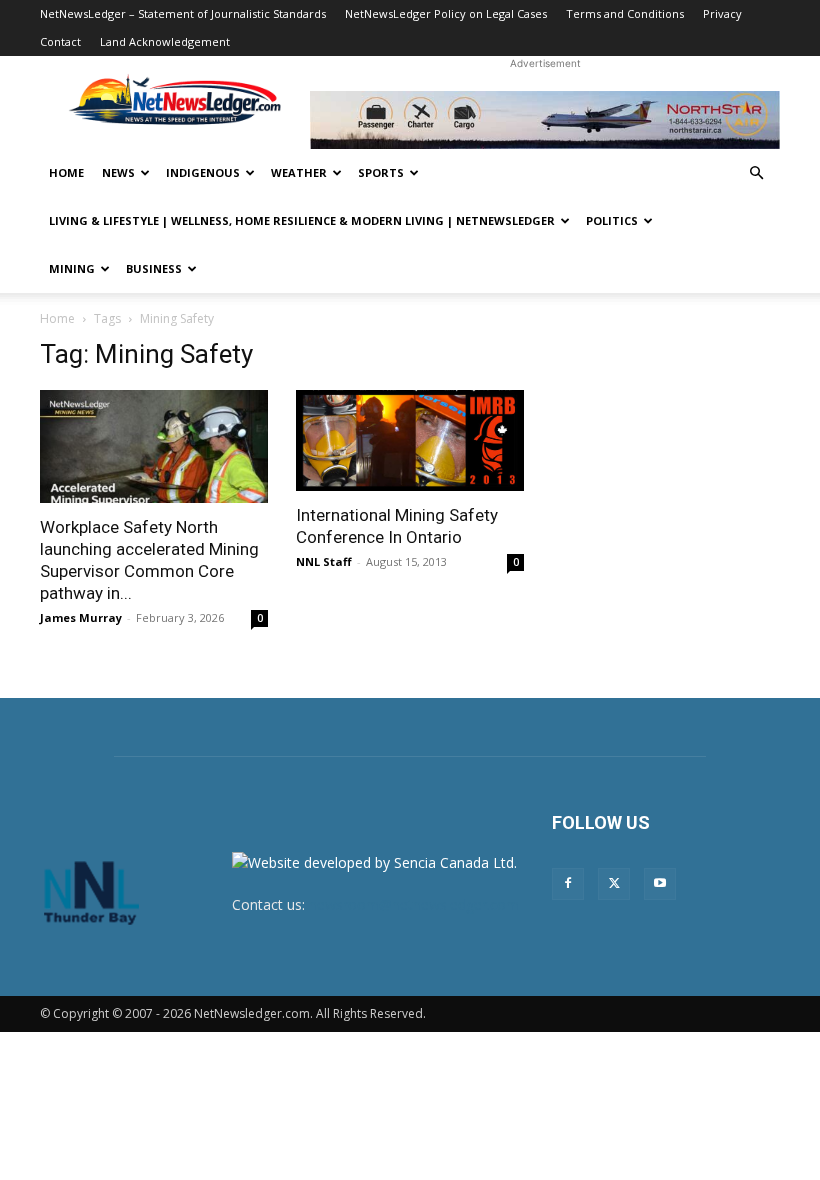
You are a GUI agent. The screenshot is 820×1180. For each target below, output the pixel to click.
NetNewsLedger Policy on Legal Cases (446, 13)
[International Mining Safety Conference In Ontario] (410, 440)
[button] (756, 173)
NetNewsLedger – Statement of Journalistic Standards (183, 13)
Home (66, 172)
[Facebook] (568, 884)
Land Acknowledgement (165, 41)
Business (154, 268)
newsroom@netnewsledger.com (414, 904)
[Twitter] (614, 884)
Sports (381, 172)
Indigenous (203, 172)
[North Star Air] (545, 120)
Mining (72, 268)
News (118, 172)
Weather (299, 172)
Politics (612, 220)
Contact (60, 41)
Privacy (722, 13)
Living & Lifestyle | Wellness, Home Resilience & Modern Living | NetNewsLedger (302, 220)
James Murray (81, 617)
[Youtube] (660, 884)
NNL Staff (324, 561)
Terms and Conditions (625, 13)
